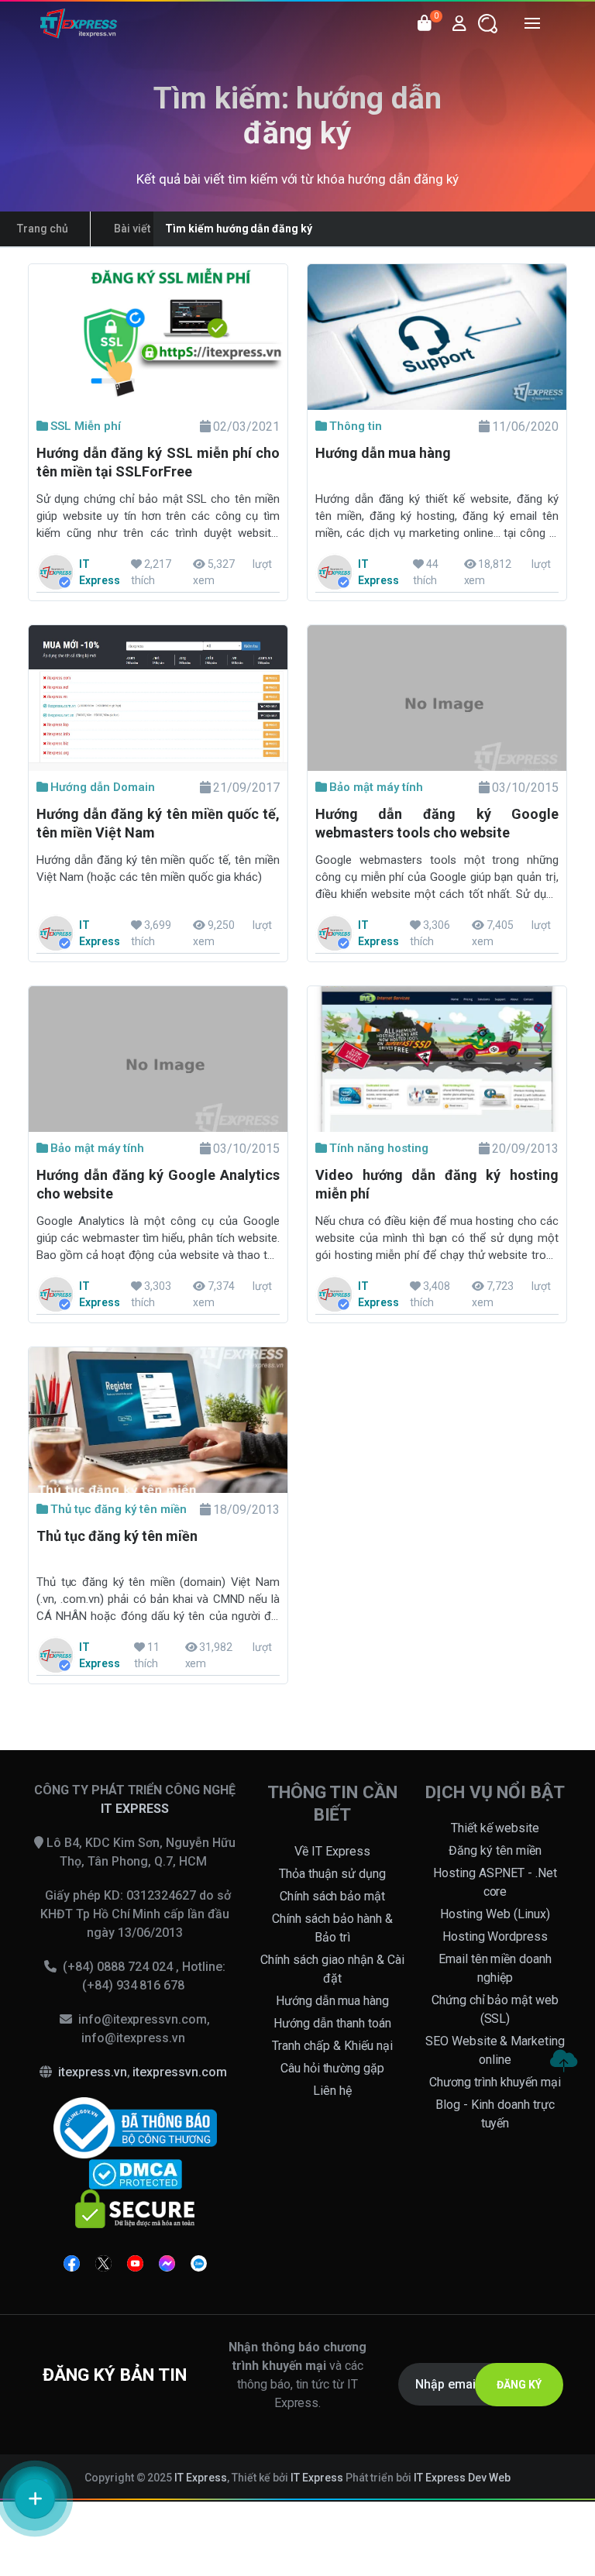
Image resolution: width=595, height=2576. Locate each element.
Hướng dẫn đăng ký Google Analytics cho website (158, 1184)
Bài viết (132, 229)
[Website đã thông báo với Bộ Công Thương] (135, 2127)
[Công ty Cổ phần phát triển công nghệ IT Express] (79, 23)
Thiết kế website (495, 1828)
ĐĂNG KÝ (519, 2385)
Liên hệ (332, 2091)
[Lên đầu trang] (563, 2061)
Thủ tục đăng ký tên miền (119, 1509)
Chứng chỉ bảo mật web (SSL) (495, 2009)
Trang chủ (43, 229)
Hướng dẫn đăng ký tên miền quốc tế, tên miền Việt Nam (158, 823)
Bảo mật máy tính (376, 787)
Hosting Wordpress (495, 1936)
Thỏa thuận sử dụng (332, 1874)
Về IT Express (332, 1851)
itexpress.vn (93, 2072)
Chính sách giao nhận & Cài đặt (332, 1969)
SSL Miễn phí (86, 426)
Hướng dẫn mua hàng (383, 453)
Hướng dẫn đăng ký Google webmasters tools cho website (437, 823)
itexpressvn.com (180, 2072)
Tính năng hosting (379, 1148)
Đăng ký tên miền (495, 1850)
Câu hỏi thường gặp (333, 2068)
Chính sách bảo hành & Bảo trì (332, 1928)
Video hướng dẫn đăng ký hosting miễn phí (437, 1184)
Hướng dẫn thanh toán (332, 2023)
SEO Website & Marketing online (495, 2050)
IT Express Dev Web (463, 2478)
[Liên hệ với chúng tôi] (35, 2499)
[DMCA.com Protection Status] (135, 2174)
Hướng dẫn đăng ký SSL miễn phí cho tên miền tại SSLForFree (158, 462)
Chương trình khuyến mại (495, 2082)
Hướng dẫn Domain (103, 787)
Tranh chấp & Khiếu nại (332, 2046)
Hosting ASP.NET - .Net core (495, 1882)
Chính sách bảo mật (333, 1896)
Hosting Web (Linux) (495, 1914)
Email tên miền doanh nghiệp (495, 1968)
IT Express (201, 2478)
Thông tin (356, 426)
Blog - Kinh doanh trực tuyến (495, 2114)
